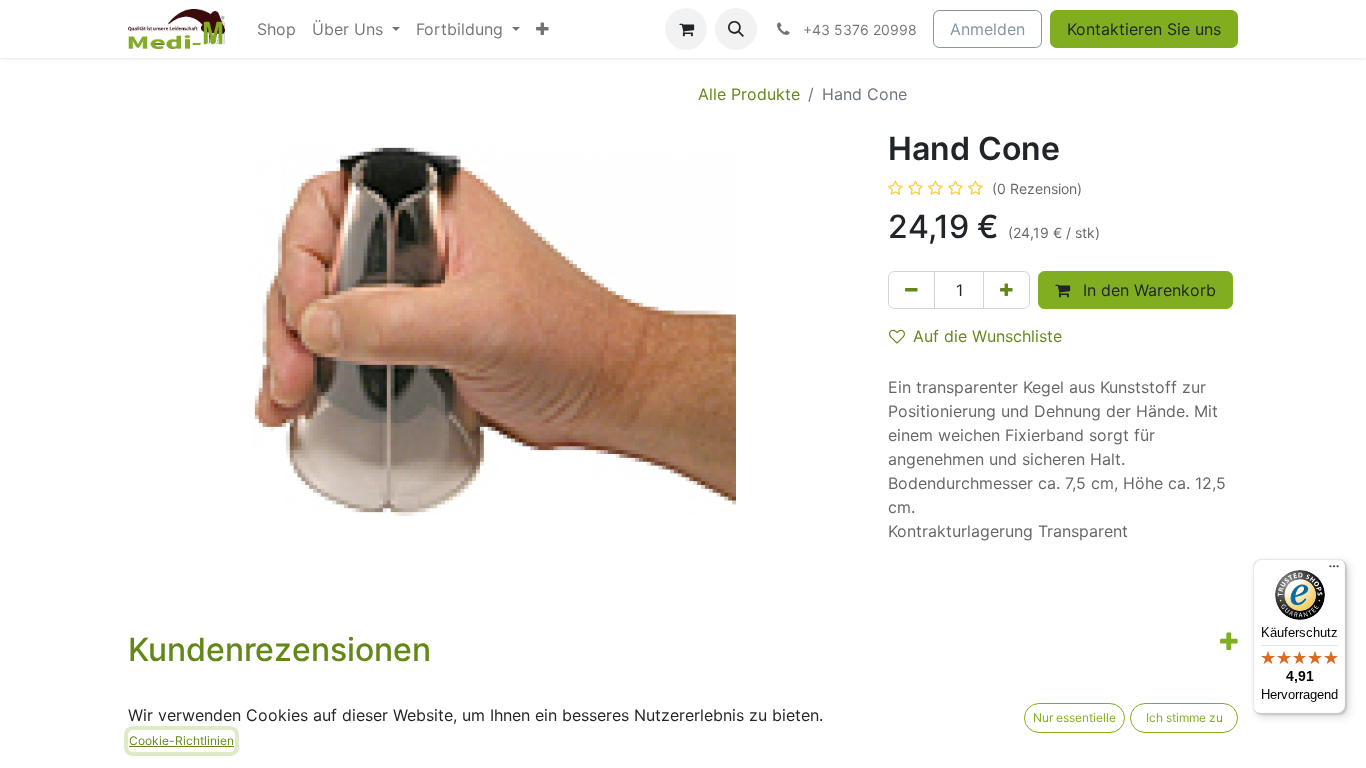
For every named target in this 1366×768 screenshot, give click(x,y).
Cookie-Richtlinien (181, 740)
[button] (736, 29)
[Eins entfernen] (911, 290)
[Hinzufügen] (1006, 290)
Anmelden (987, 29)
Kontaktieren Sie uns (1144, 29)
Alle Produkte (749, 94)
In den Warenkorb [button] (1147, 290)
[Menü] (1334, 571)
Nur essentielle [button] (1074, 717)
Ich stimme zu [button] (1184, 717)
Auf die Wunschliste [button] (987, 336)
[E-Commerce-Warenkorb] (686, 29)
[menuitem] (276, 29)
